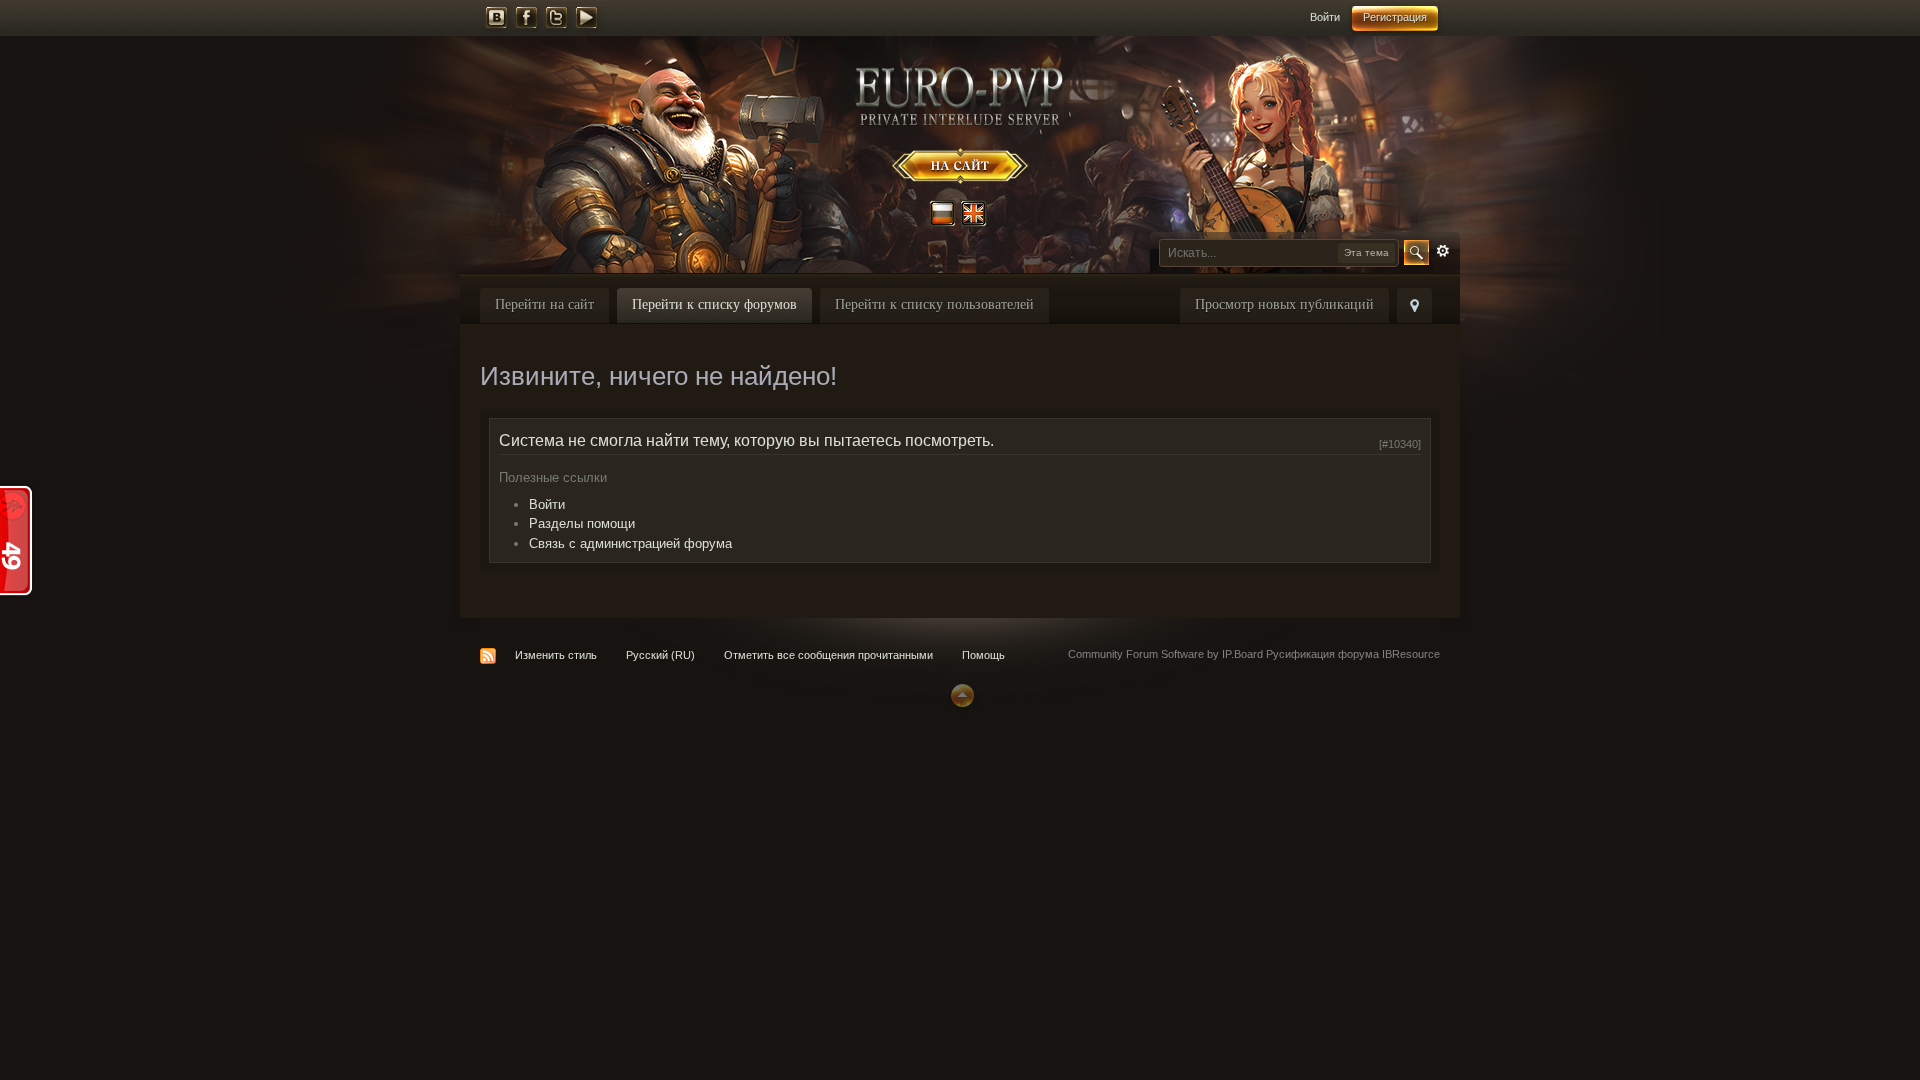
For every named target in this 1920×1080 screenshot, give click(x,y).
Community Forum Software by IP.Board (1165, 654)
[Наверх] (960, 694)
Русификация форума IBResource (1351, 654)
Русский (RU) (660, 655)
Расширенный (1443, 251)
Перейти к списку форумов (714, 304)
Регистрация (1395, 17)
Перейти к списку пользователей (934, 304)
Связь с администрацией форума (630, 543)
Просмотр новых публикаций (1284, 304)
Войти (1325, 17)
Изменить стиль (556, 655)
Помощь (983, 655)
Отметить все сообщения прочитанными (828, 655)
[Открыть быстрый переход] (1414, 305)
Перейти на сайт (544, 304)
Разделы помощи (582, 523)
